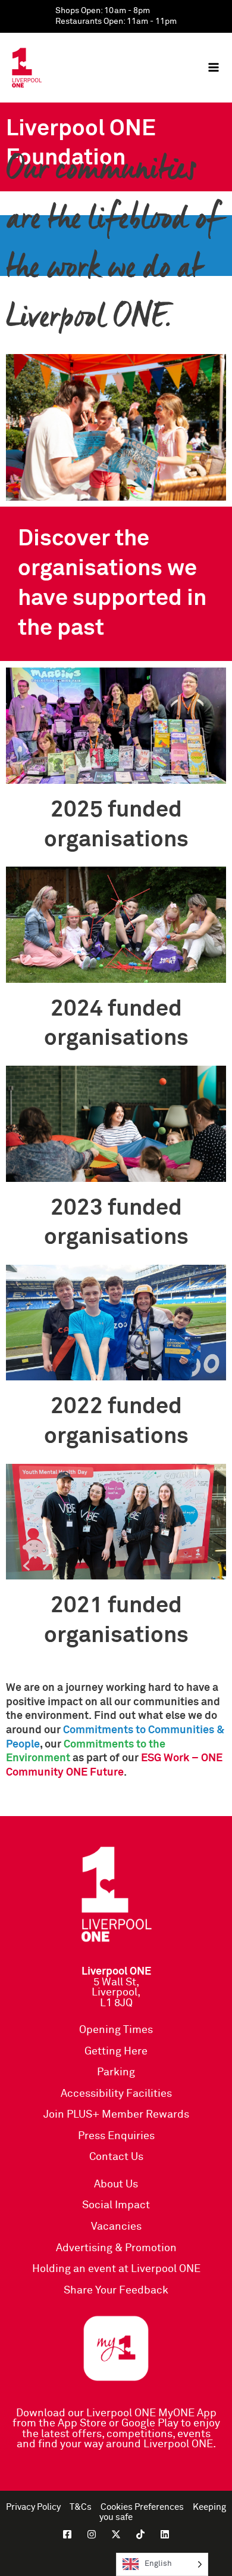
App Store (82, 2423)
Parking (116, 2072)
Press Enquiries (116, 2136)
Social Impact (116, 2205)
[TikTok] (140, 2534)
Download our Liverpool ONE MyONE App (116, 2413)
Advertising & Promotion (116, 2248)
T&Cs (81, 2507)
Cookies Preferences (142, 2507)
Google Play (150, 2423)
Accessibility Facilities (116, 2094)
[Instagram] (92, 2534)
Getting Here (116, 2052)
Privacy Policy (33, 2507)
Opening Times (116, 2030)
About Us (116, 2184)
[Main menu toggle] (214, 67)
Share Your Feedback (116, 2291)
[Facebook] (67, 2534)
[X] (116, 2534)
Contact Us (116, 2157)
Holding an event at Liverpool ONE (116, 2269)
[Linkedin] (165, 2534)
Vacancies (116, 2227)
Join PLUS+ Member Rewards (116, 2115)
